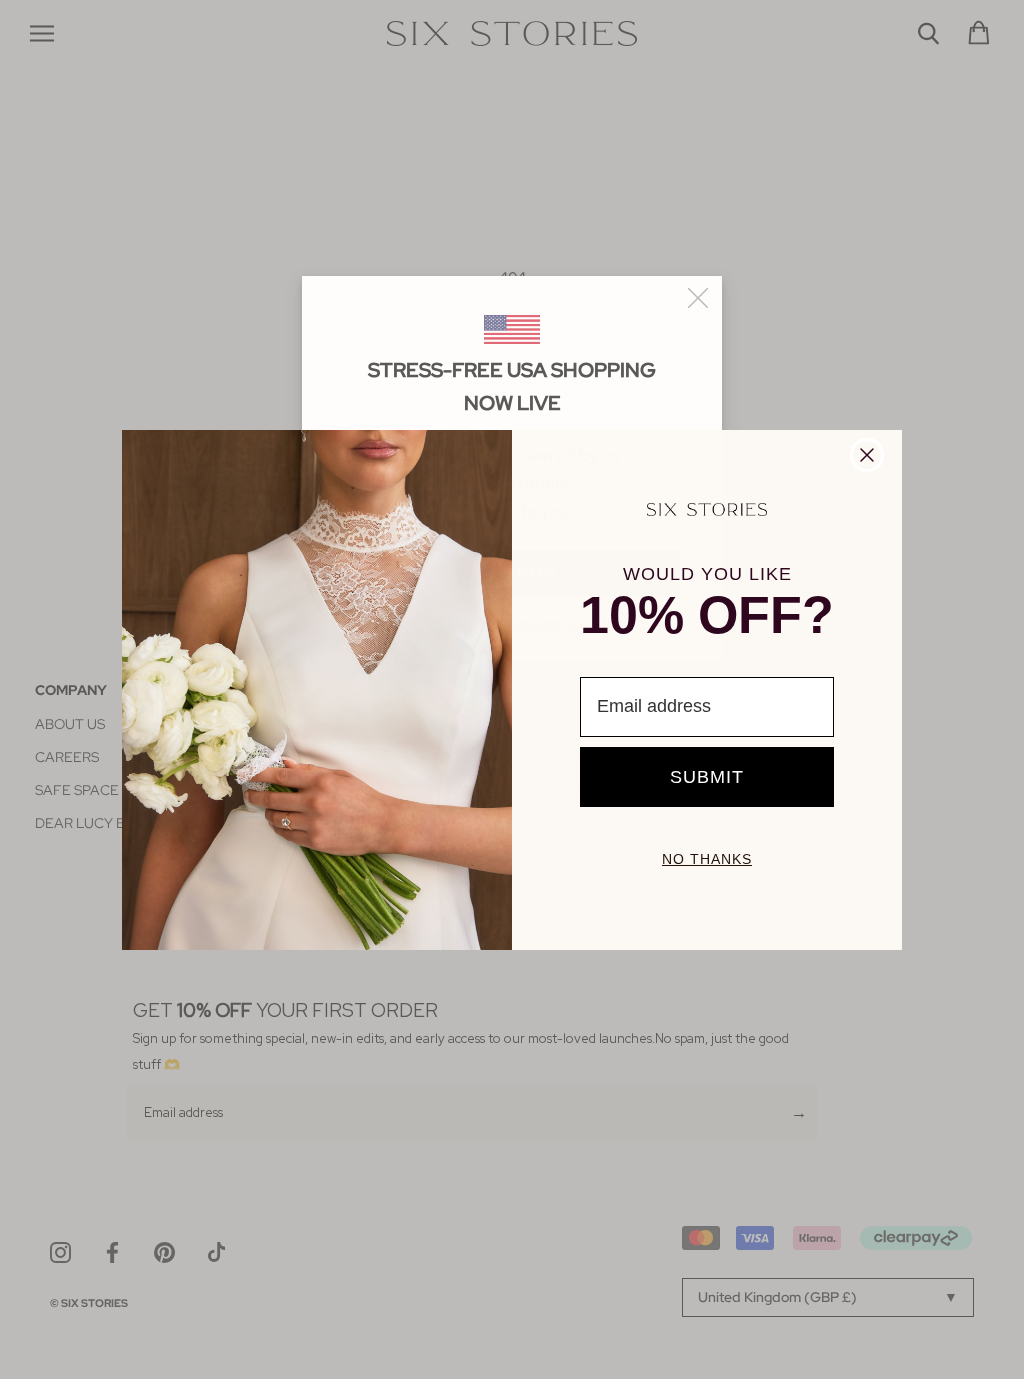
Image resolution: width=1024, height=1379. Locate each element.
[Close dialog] (867, 455)
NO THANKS (707, 859)
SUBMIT (707, 777)
